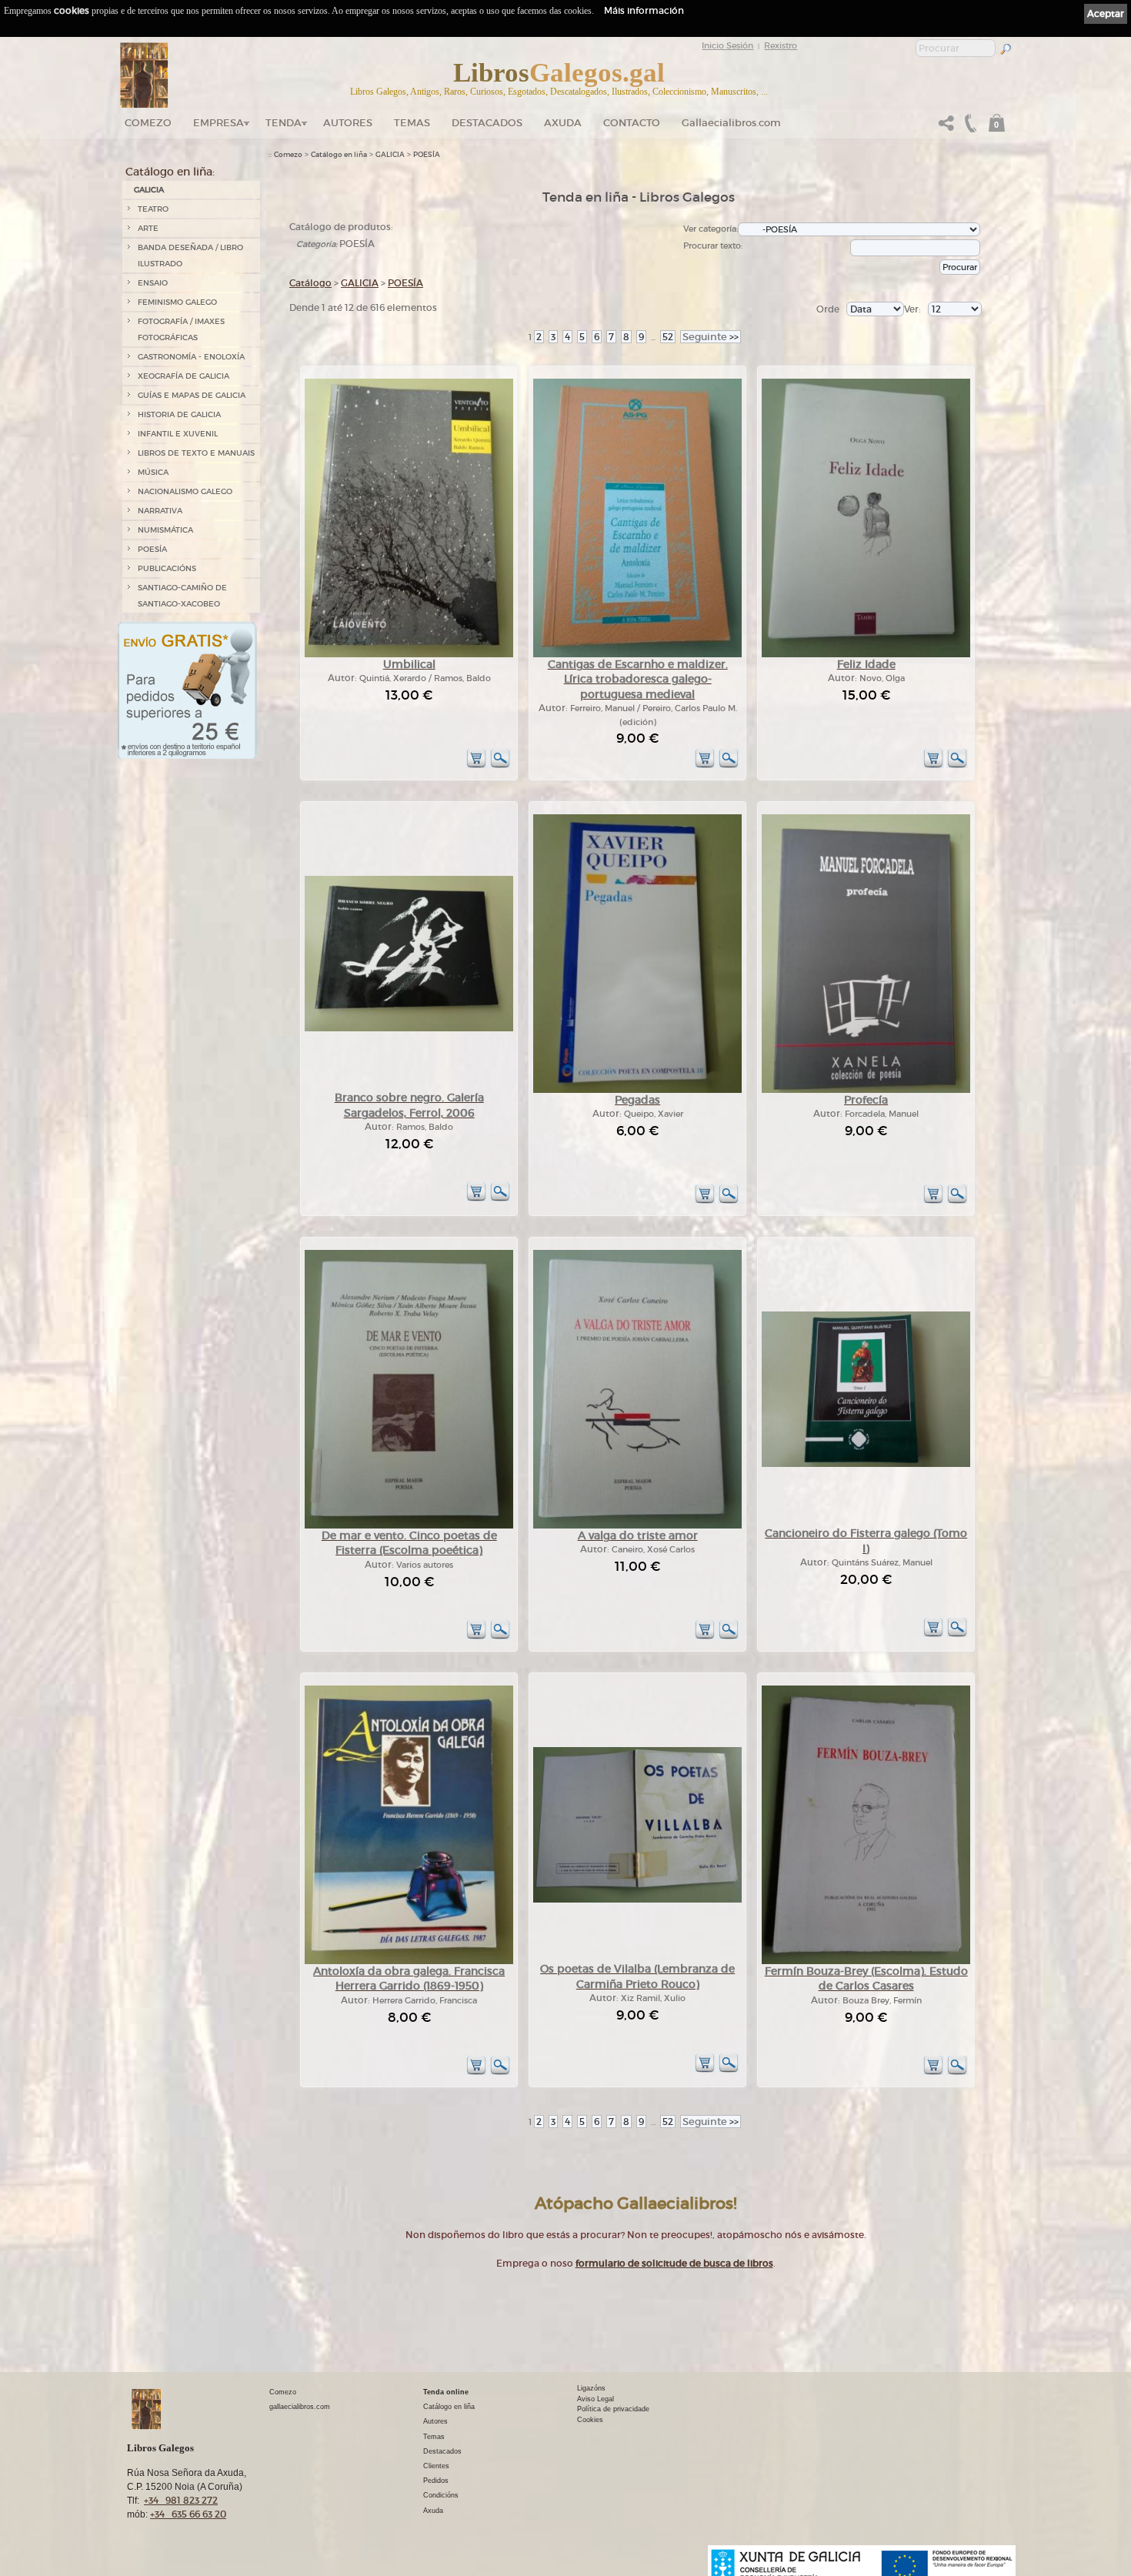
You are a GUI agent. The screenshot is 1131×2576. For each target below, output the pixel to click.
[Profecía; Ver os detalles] (866, 1090)
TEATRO (153, 209)
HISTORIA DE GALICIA (179, 414)
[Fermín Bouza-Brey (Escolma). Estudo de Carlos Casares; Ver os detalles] (866, 1961)
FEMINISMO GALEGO (177, 302)
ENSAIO (153, 283)
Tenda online (446, 2392)
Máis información (644, 10)
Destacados (442, 2451)
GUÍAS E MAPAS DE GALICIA (192, 395)
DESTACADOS (487, 123)
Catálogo (310, 283)
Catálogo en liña (339, 155)
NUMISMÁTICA (165, 530)
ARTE (148, 228)
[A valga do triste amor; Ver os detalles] (637, 1526)
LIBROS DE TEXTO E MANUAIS (196, 453)
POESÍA (152, 549)
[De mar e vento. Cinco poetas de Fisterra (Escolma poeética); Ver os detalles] (409, 1526)
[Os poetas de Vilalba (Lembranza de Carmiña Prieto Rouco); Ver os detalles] (637, 1900)
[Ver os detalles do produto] (500, 765)
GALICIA (149, 190)
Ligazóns (591, 2388)
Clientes (436, 2466)
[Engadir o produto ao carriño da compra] (476, 765)
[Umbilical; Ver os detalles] (409, 655)
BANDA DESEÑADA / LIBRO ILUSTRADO (190, 256)
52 (668, 337)
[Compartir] (946, 127)
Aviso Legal (596, 2399)
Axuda (563, 123)
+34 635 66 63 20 (188, 2514)
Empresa (219, 123)
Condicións (441, 2495)
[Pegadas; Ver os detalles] (637, 1090)
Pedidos (436, 2481)
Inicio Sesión (727, 45)
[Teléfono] (969, 127)
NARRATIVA (160, 511)
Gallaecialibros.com (731, 123)
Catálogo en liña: (170, 172)
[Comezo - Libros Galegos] (144, 75)
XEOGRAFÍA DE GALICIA (183, 376)
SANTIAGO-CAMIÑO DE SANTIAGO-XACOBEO (182, 596)
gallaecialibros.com (300, 2407)
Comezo (148, 123)
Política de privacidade (613, 2409)
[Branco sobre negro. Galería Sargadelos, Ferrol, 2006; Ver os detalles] (409, 1029)
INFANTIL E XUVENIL (178, 434)
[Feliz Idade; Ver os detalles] (866, 655)
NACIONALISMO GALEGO (185, 491)
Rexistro (781, 45)
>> (711, 337)
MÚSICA (153, 472)
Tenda (284, 123)
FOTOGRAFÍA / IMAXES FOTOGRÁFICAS (181, 329)
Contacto (632, 123)
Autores (348, 123)
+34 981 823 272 (181, 2500)
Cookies (590, 2420)
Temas (412, 123)
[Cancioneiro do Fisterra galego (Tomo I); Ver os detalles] (866, 1464)
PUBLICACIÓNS (167, 568)
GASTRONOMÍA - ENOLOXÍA (191, 357)
